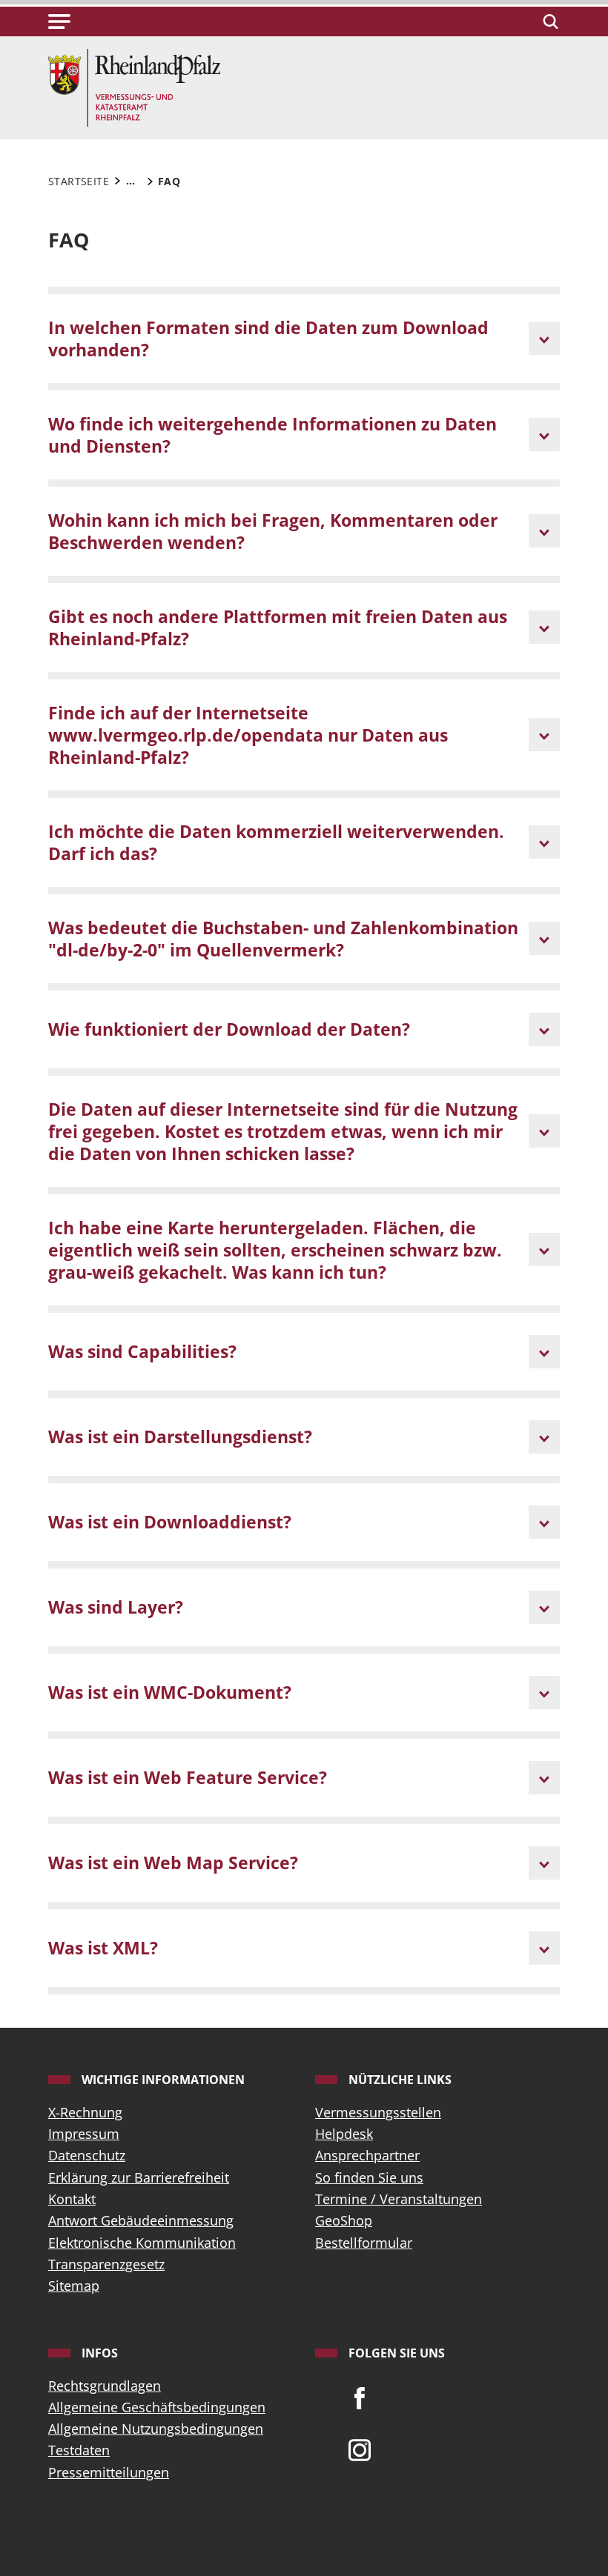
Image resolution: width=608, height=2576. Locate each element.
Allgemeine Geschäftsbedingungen (157, 2407)
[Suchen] (548, 21)
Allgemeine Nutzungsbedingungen (156, 2429)
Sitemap (74, 2286)
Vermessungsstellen (378, 2112)
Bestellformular (364, 2243)
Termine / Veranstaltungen (399, 2199)
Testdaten (79, 2450)
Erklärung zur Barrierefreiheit (139, 2177)
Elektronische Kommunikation (142, 2243)
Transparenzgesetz (106, 2264)
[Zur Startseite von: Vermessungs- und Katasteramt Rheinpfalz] (134, 86)
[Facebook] (360, 2397)
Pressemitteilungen (109, 2472)
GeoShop (344, 2220)
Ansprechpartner (367, 2155)
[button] (59, 21)
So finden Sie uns (369, 2177)
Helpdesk (344, 2134)
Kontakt (72, 2199)
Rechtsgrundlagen (105, 2386)
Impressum (84, 2134)
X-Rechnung (85, 2112)
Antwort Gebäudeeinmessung (141, 2220)
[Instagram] (360, 2449)
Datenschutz (87, 2155)
